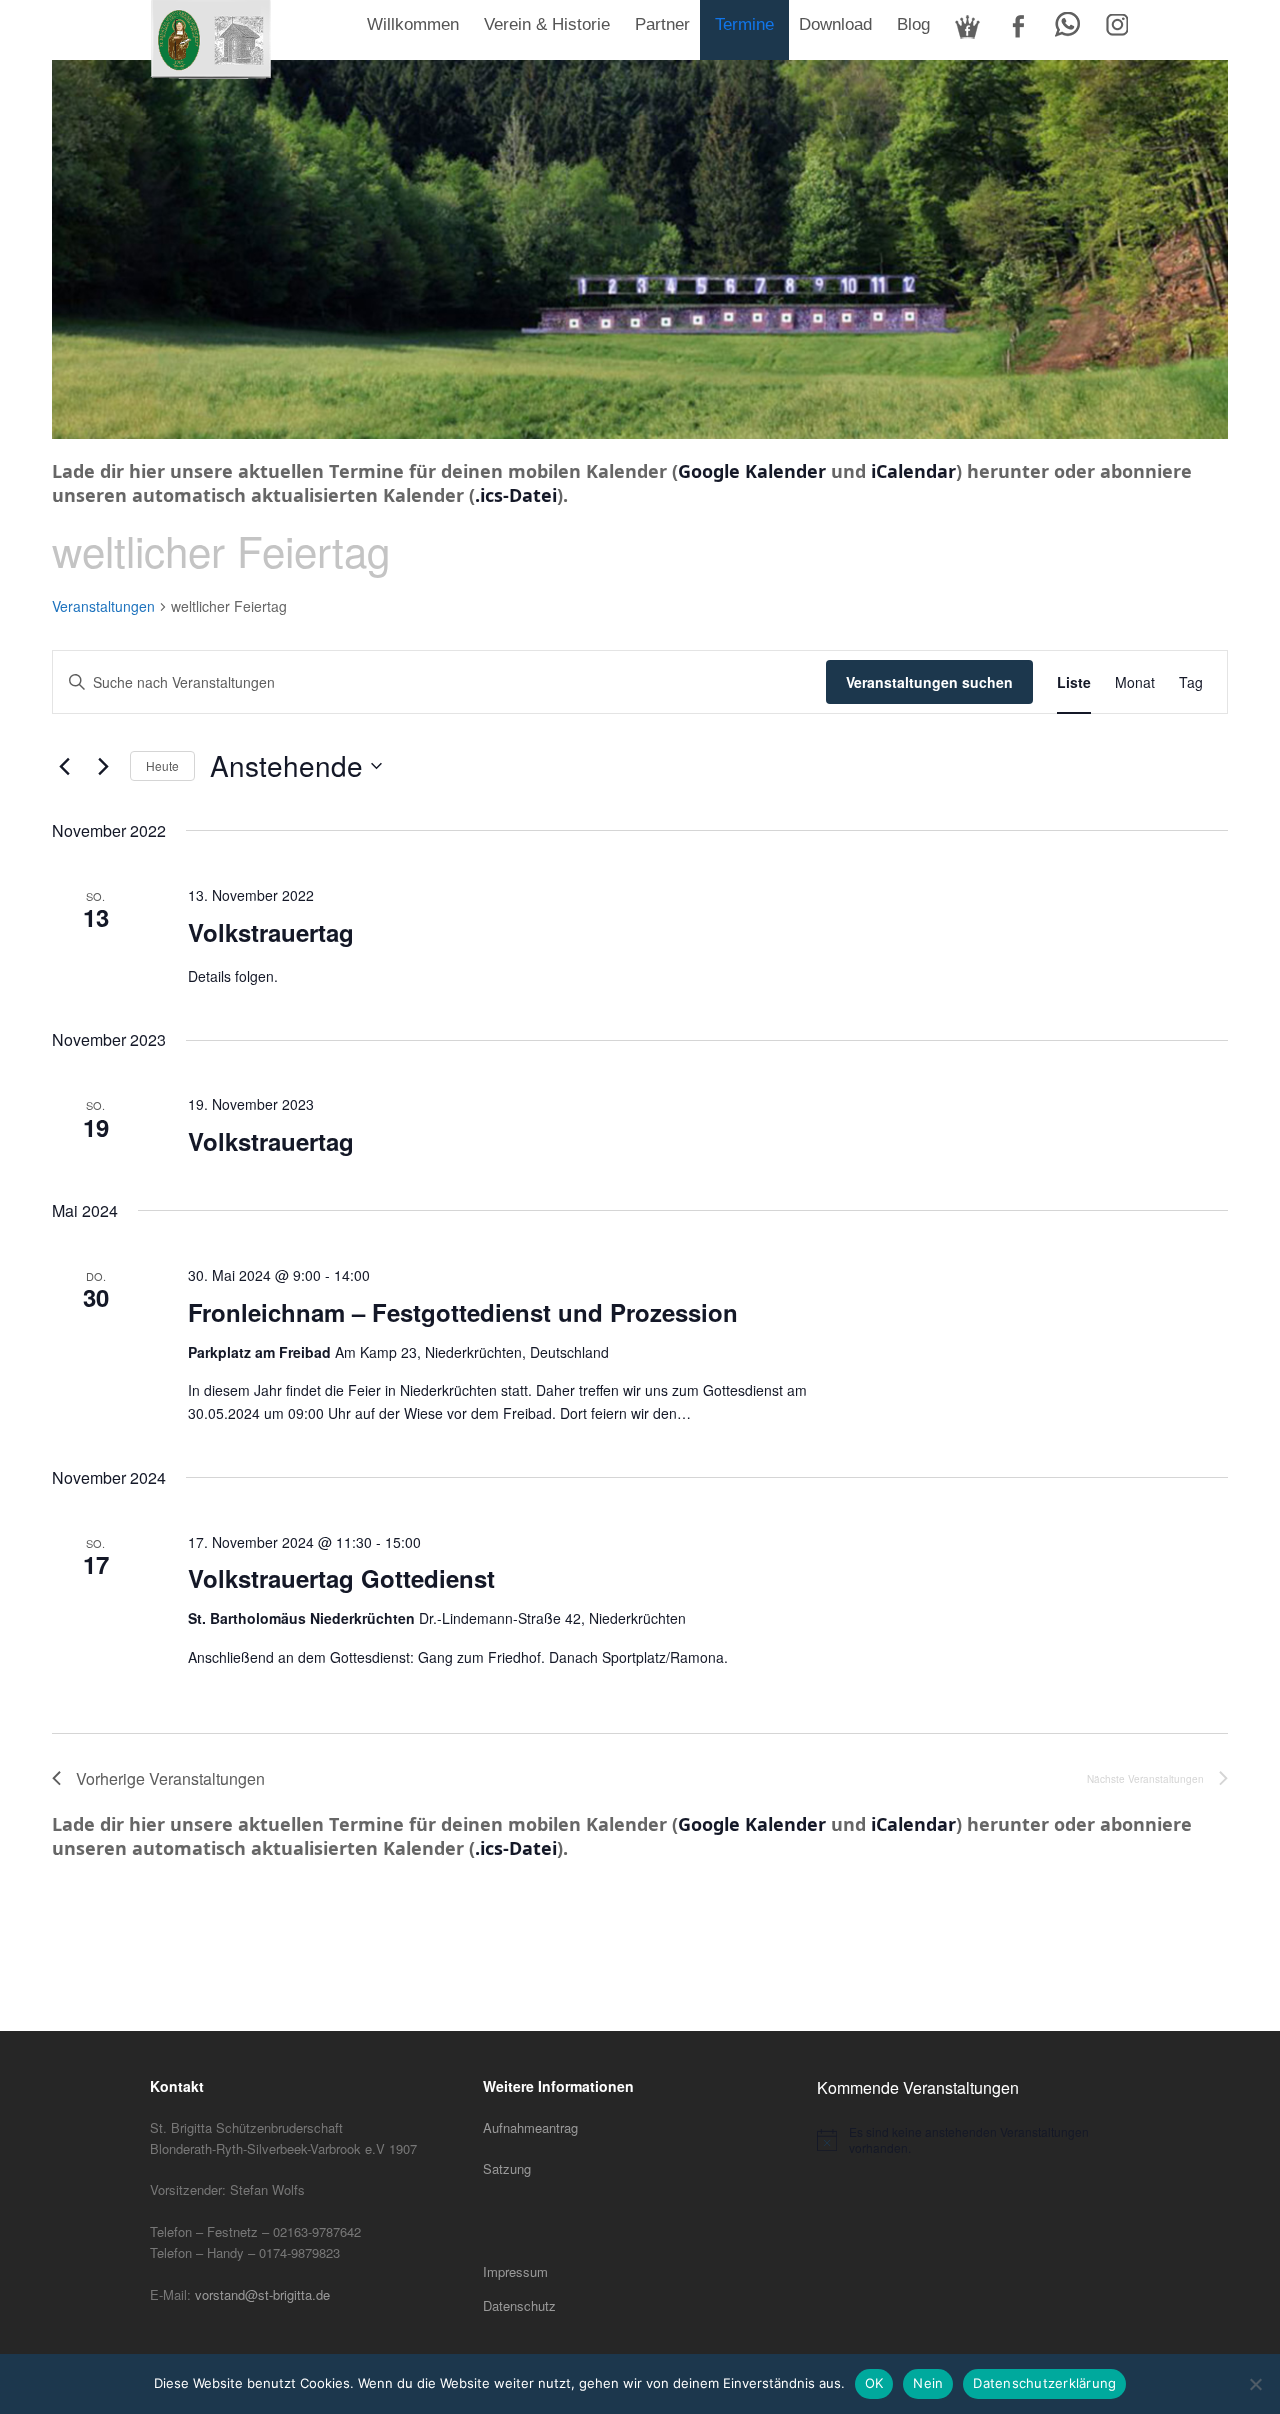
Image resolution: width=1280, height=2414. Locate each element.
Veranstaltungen (103, 606)
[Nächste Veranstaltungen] (103, 766)
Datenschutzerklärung (1044, 2383)
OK (874, 2383)
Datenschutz (519, 2305)
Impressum (515, 2271)
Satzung (507, 2168)
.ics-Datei (516, 495)
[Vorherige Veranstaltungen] (64, 766)
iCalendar (913, 471)
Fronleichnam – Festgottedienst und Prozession (463, 1312)
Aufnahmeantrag (530, 2127)
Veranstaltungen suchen (929, 682)
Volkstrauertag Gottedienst (341, 1578)
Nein (928, 2383)
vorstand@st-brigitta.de (262, 2294)
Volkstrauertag (271, 932)
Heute (162, 765)
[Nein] (1255, 2384)
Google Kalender (752, 471)
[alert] (973, 2140)
